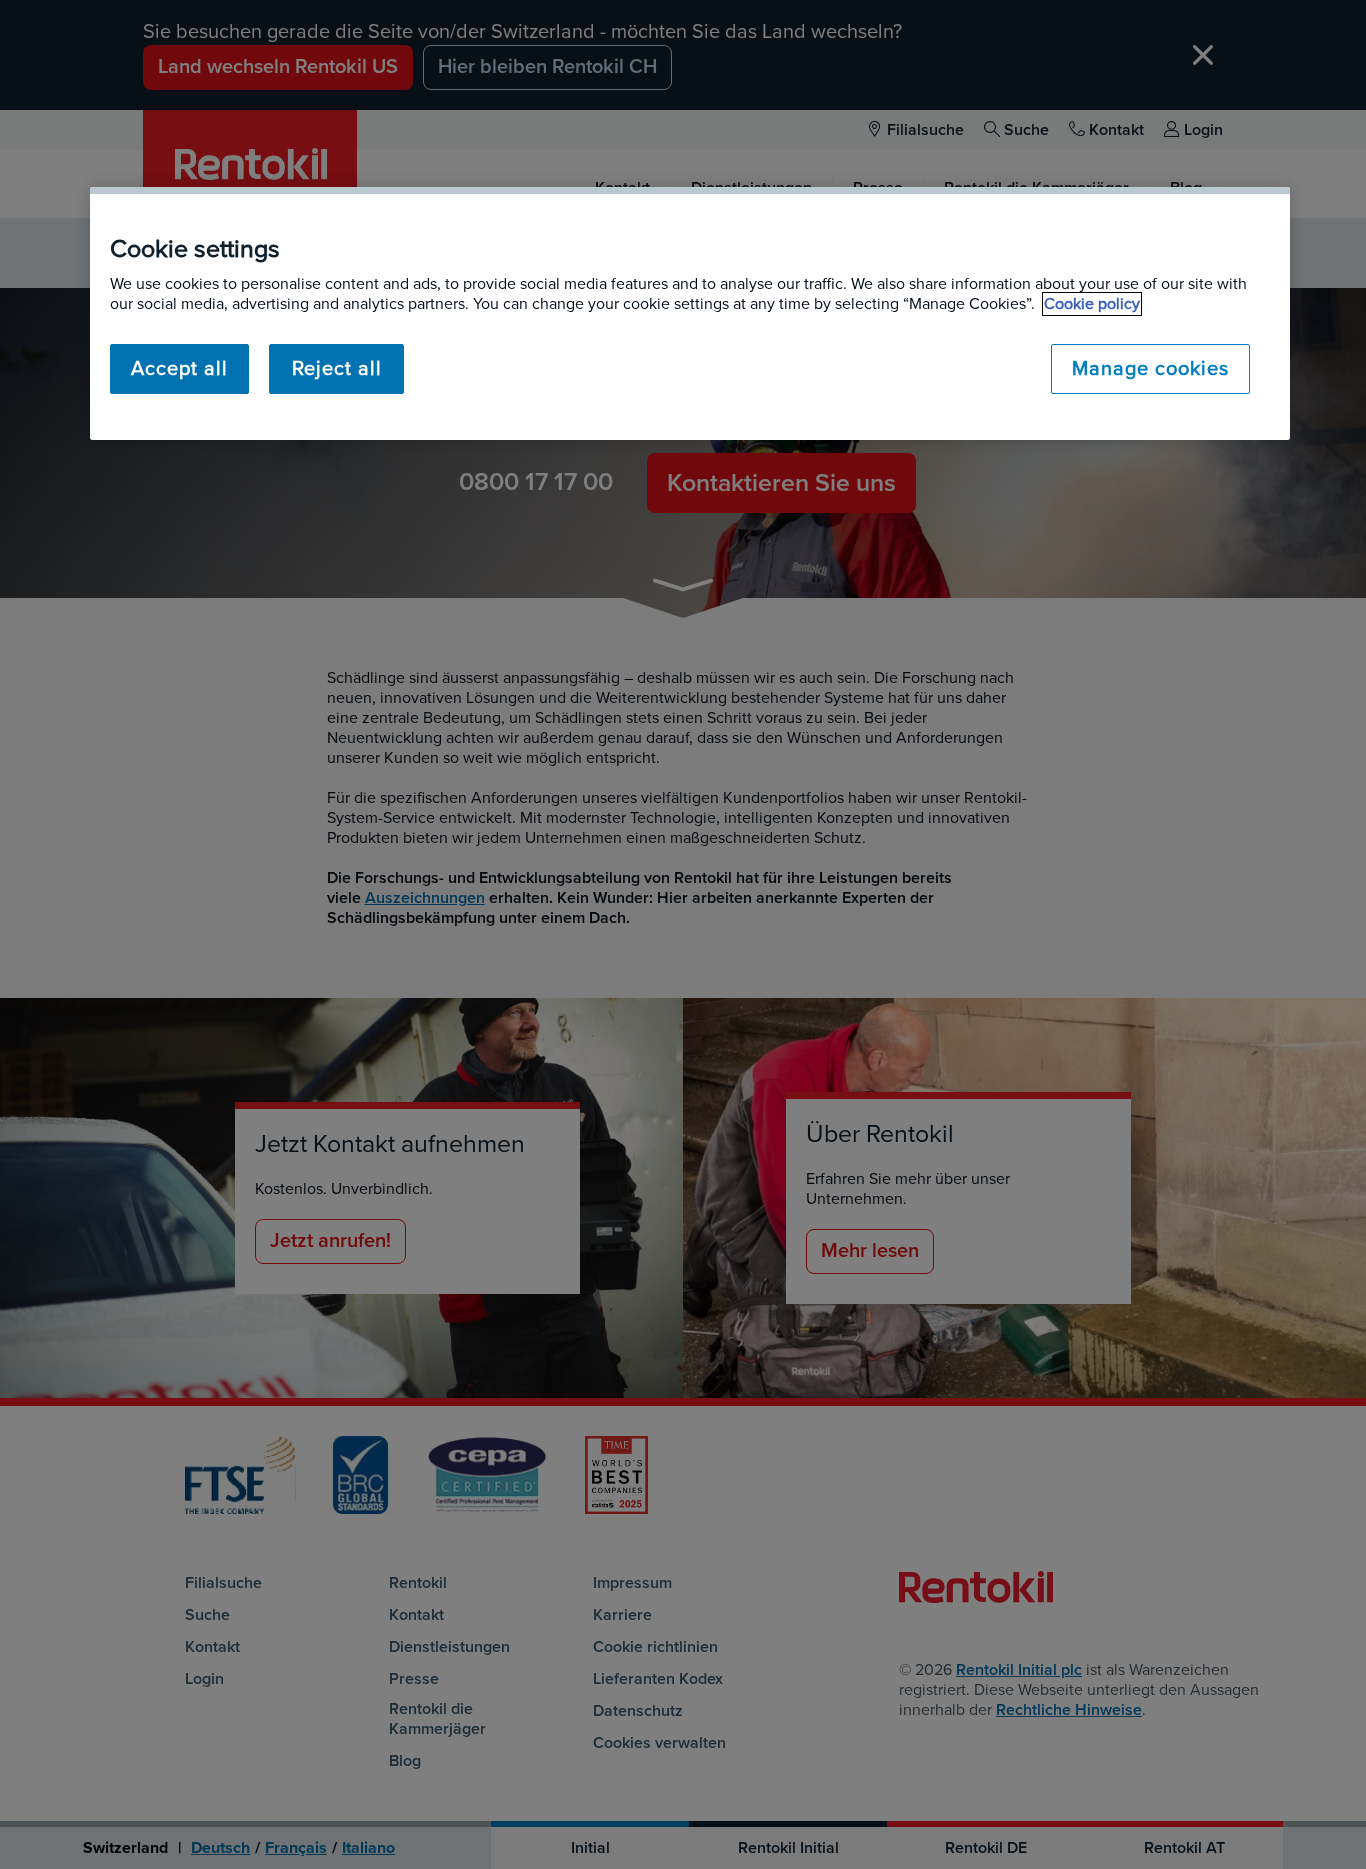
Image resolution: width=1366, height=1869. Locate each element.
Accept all (179, 369)
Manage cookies (1150, 369)
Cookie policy (1092, 304)
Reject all (337, 369)
